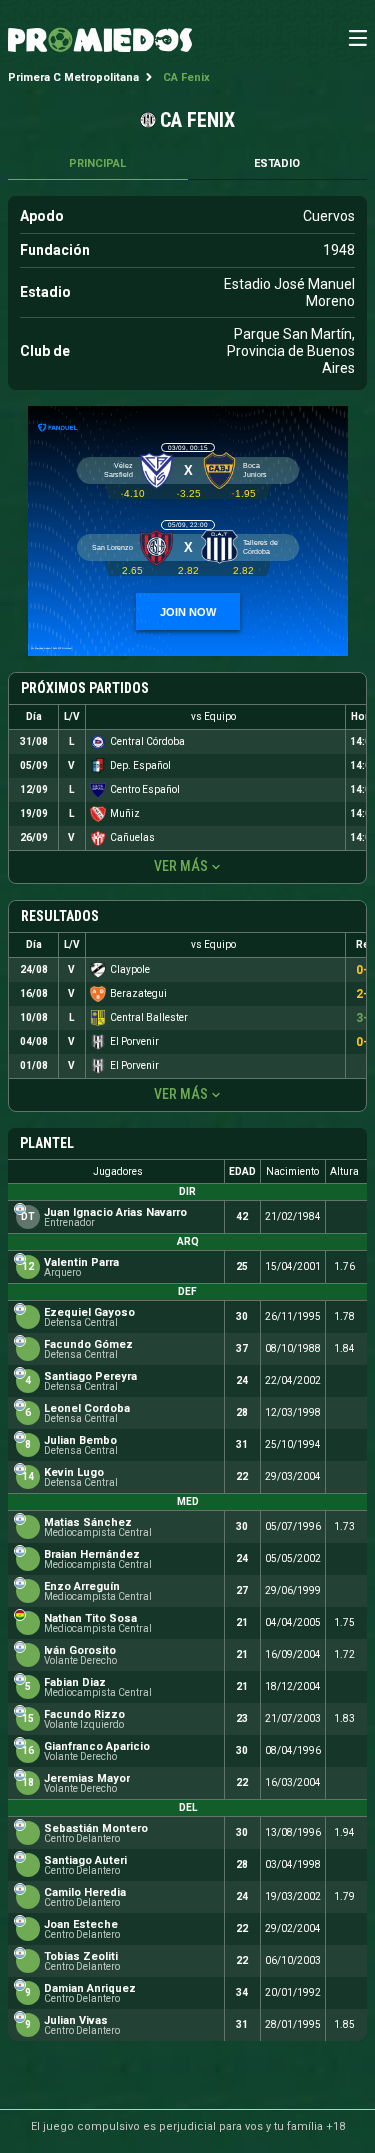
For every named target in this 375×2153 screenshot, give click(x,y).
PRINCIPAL (97, 163)
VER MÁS (181, 866)
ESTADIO (277, 163)
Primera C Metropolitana (73, 77)
